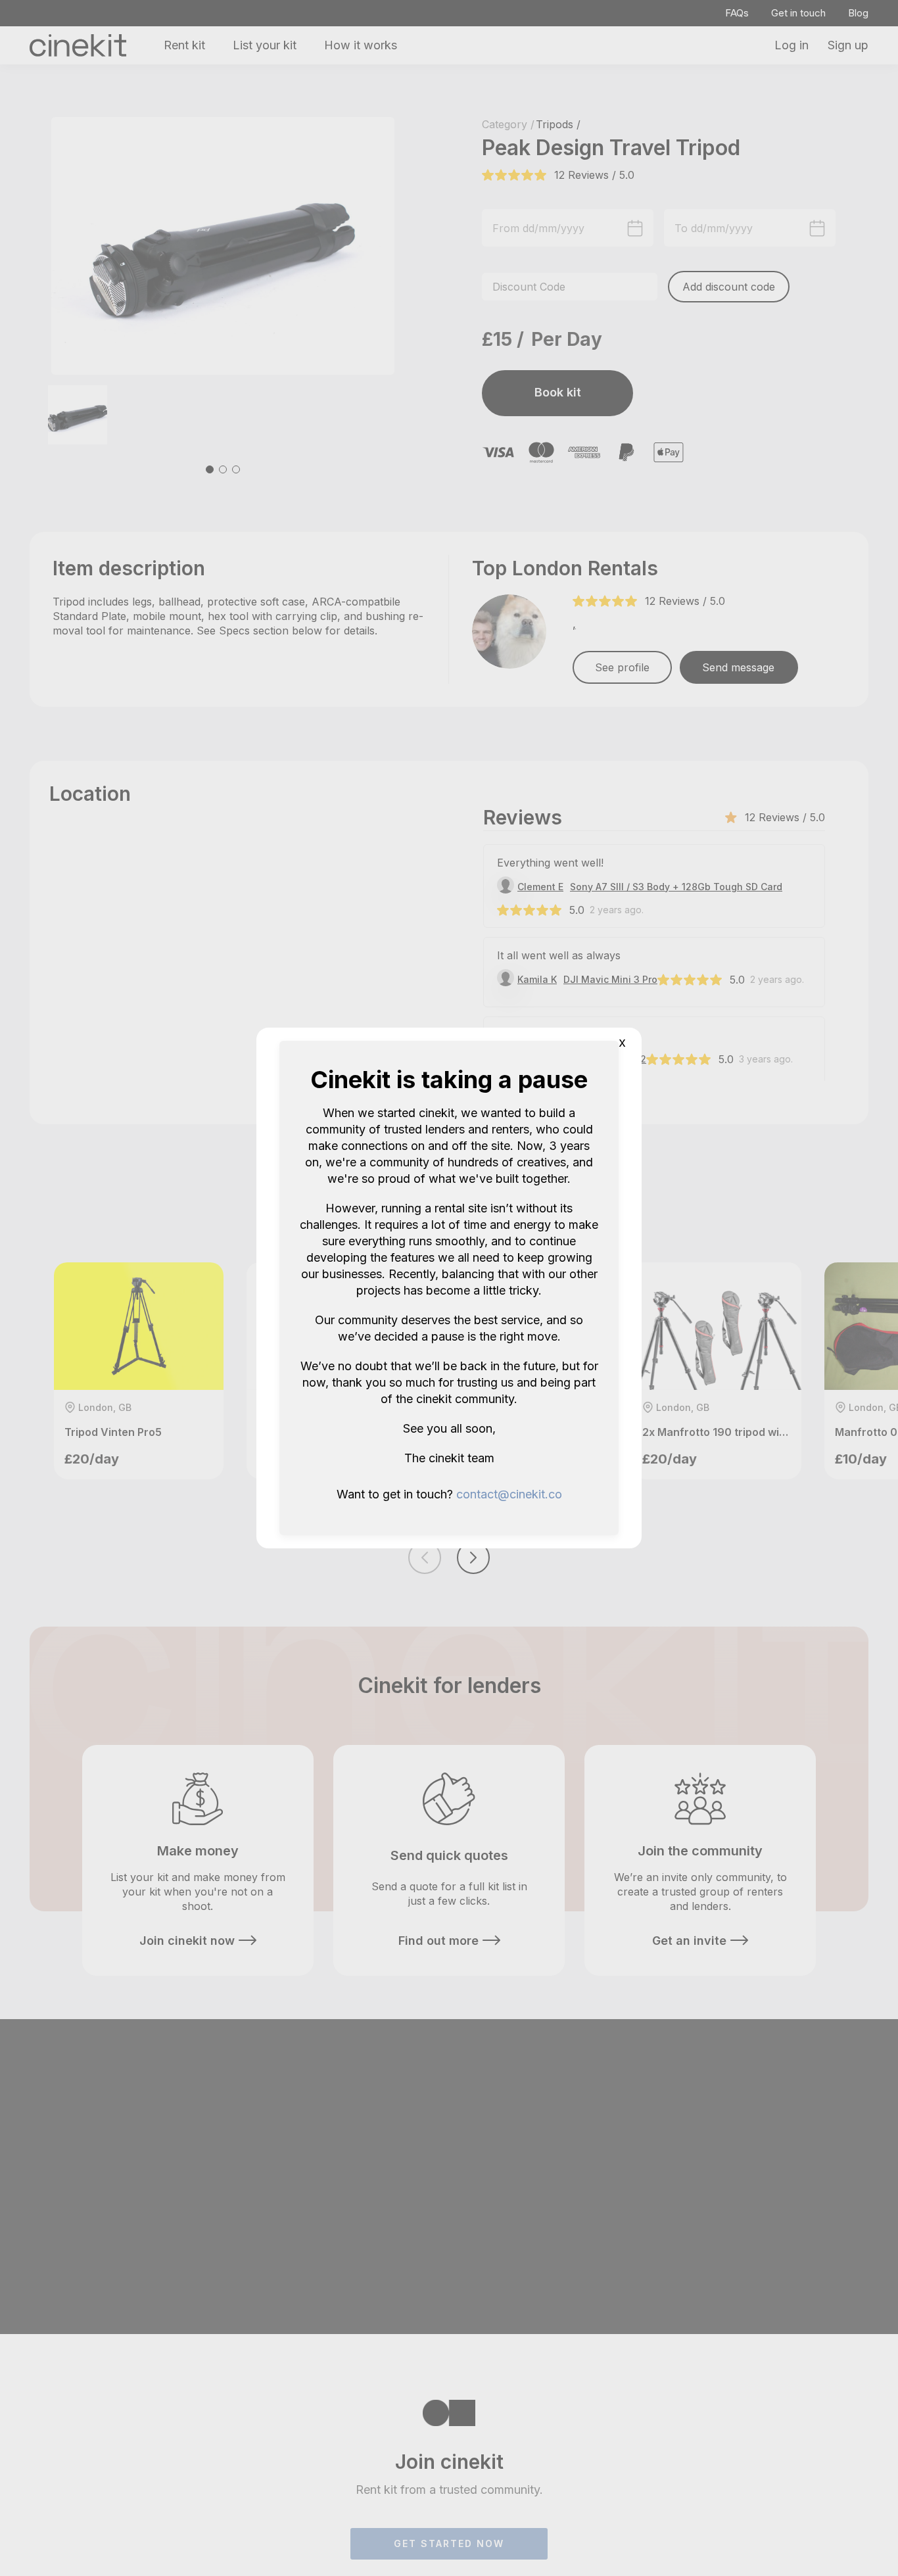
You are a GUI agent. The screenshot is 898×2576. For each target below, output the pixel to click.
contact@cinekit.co (509, 1494)
